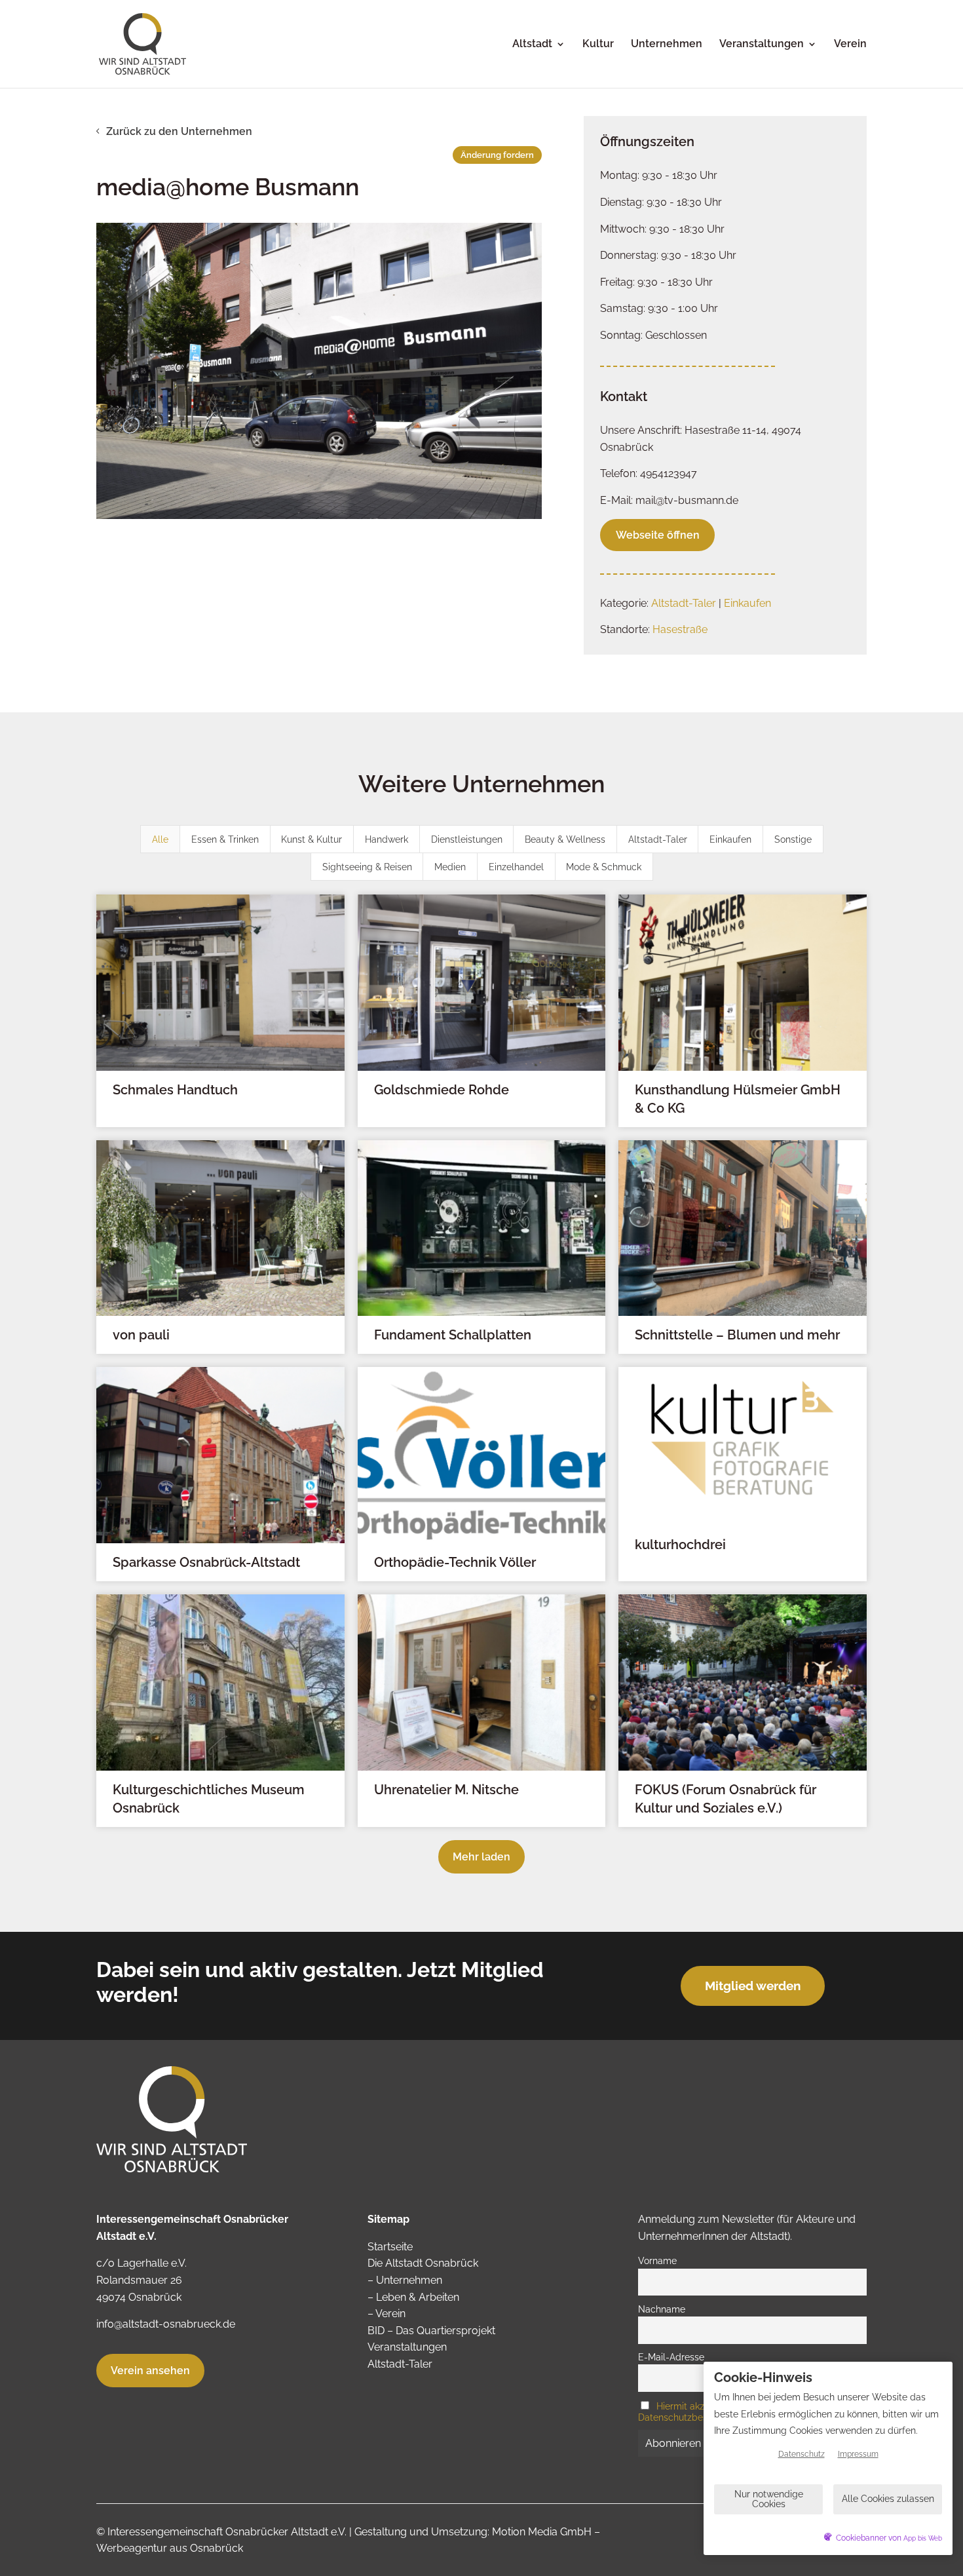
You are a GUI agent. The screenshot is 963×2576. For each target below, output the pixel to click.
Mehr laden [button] (481, 1857)
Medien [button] (450, 867)
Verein (850, 45)
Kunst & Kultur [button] (312, 839)
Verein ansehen (150, 2371)
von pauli (141, 1335)
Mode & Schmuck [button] (604, 867)
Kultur (598, 45)
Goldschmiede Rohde (442, 1090)
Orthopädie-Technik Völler (455, 1562)
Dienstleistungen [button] (467, 839)
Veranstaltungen (762, 45)
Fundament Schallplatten (453, 1335)
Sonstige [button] (793, 839)
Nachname (662, 2309)
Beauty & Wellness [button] (565, 839)
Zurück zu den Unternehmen (179, 131)
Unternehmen (667, 45)
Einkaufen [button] (730, 839)
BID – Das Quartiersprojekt (431, 2331)
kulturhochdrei (680, 1545)
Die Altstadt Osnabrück (423, 2263)
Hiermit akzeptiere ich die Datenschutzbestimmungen (702, 2412)
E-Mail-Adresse (671, 2357)
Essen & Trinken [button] (225, 839)
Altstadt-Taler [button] (658, 839)
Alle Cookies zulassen (888, 2499)
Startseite (390, 2247)
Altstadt (532, 45)
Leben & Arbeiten (418, 2297)
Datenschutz (802, 2454)
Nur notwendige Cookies (769, 2499)
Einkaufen (747, 603)
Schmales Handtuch (175, 1090)
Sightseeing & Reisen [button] (367, 867)
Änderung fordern (497, 155)
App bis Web (923, 2538)
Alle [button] (160, 839)
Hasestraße (680, 629)
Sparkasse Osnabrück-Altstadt (206, 1562)
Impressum (858, 2454)
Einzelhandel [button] (516, 867)
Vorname (657, 2260)
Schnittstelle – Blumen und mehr (737, 1335)
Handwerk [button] (387, 839)
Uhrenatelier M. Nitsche (446, 1790)
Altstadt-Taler (684, 603)
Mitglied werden (753, 1986)
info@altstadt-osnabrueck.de (166, 2324)
